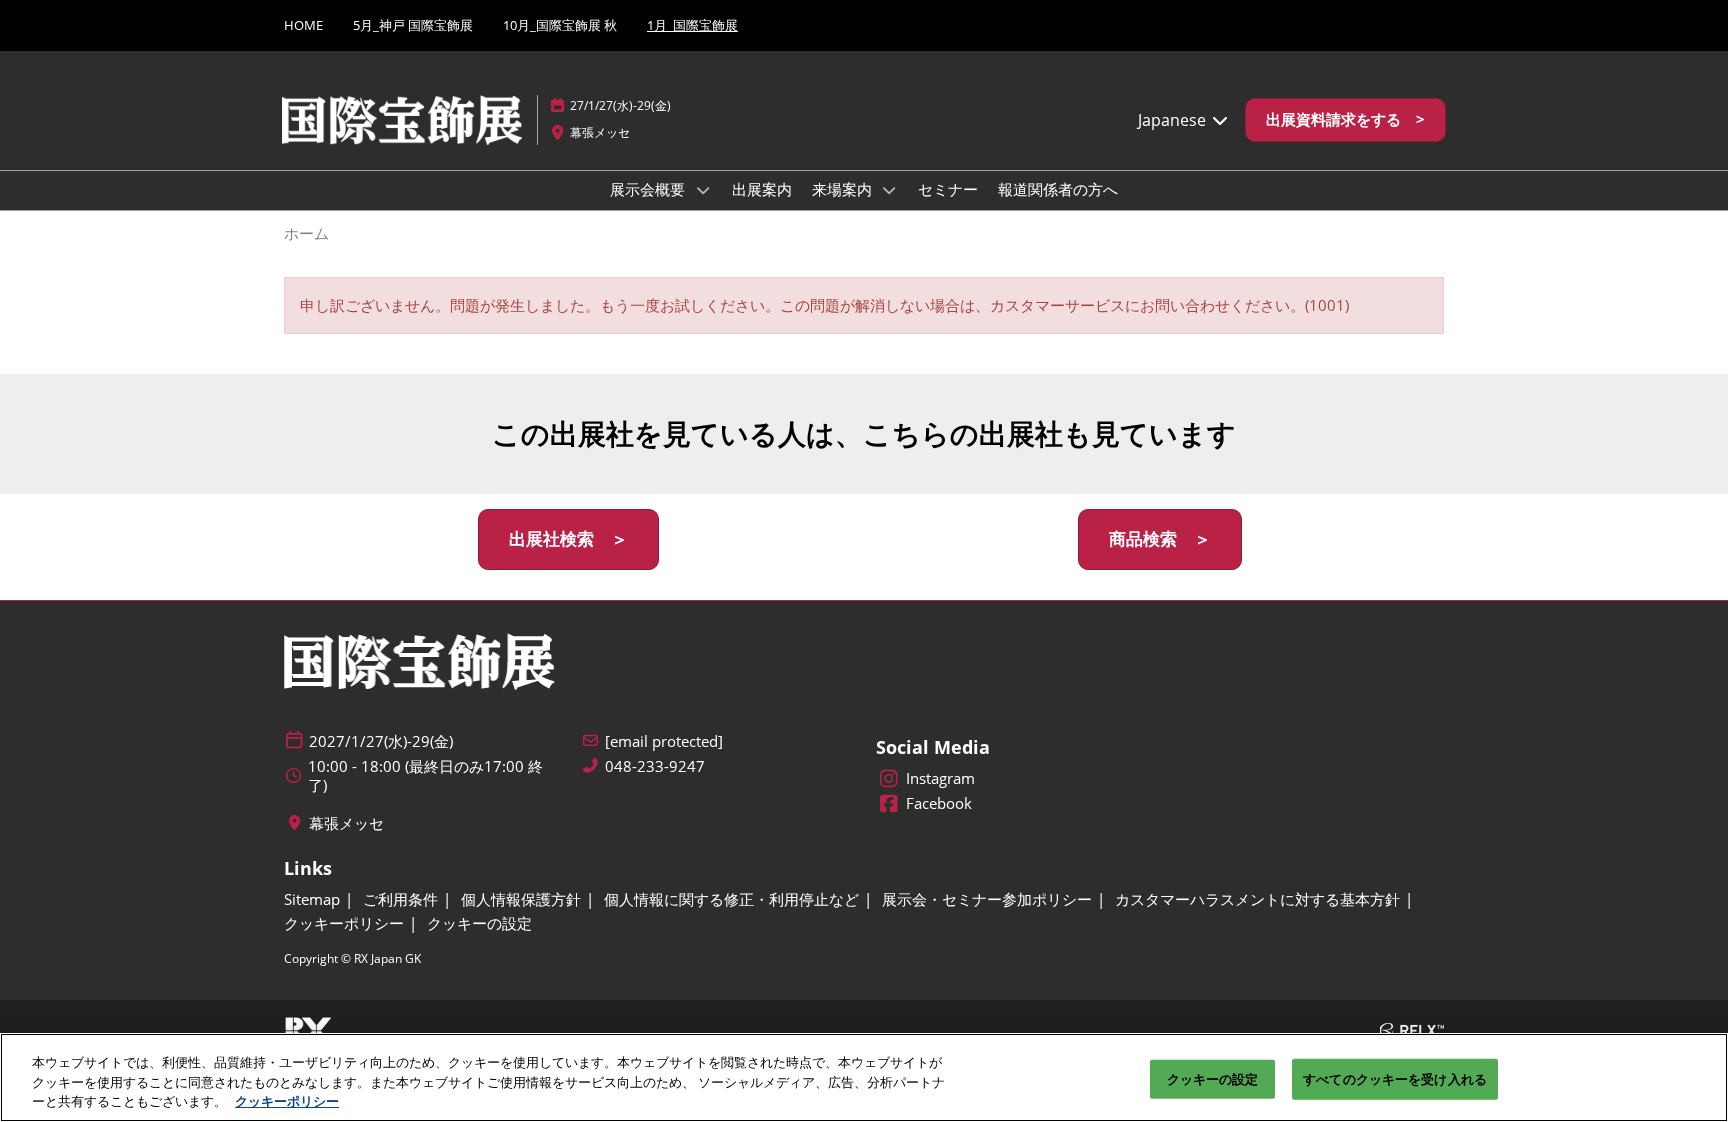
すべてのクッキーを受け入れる (1395, 1078)
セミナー (948, 189)
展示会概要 (649, 189)
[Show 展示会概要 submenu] (703, 190)
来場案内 (844, 189)
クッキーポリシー (287, 1101)
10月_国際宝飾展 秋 (560, 25)
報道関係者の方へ (1058, 189)
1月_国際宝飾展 (692, 25)
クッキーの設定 (1213, 1078)
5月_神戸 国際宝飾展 (413, 25)
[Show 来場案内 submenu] (890, 190)
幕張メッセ (600, 132)
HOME (303, 25)
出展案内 (762, 189)
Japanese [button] (1174, 120)
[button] (1345, 120)
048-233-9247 (655, 766)
